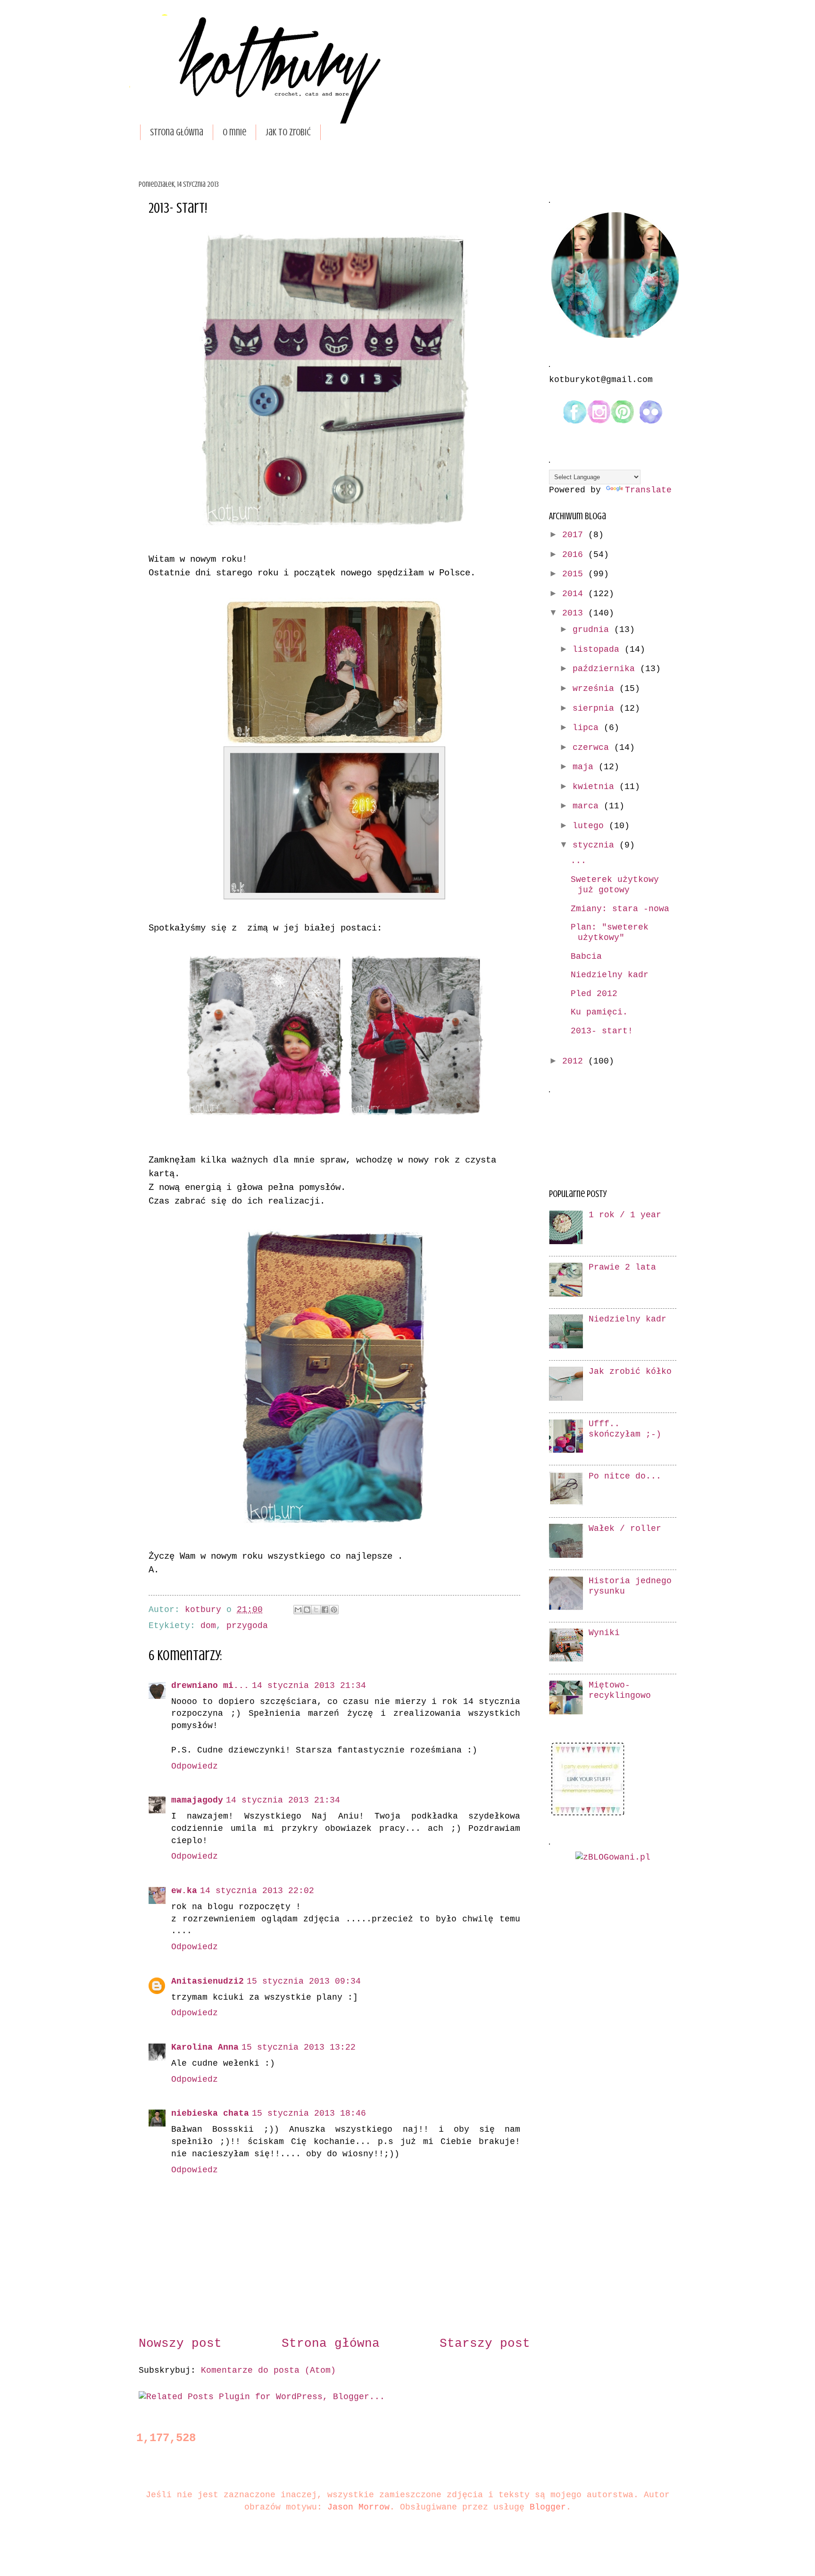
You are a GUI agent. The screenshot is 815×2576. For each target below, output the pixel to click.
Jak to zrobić (288, 132)
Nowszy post (180, 2344)
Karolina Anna (205, 2048)
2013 (575, 613)
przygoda (247, 1626)
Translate (648, 490)
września (596, 689)
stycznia (596, 845)
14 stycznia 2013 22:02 (257, 1891)
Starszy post (485, 2344)
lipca (588, 728)
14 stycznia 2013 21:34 (309, 1686)
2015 (575, 574)
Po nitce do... (625, 1476)
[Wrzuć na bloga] (307, 1610)
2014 (575, 594)
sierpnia (596, 709)
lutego (591, 826)
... (578, 861)
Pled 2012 (594, 994)
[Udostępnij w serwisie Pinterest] (334, 1610)
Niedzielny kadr (610, 975)
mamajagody (197, 1800)
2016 (575, 555)
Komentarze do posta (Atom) (268, 2371)
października (606, 669)
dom (208, 1626)
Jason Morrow (358, 2507)
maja (586, 767)
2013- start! (602, 1031)
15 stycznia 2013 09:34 (304, 1982)
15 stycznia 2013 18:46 (309, 2114)
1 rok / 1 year (625, 1215)
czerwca (593, 748)
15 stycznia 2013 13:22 (299, 2048)
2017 (575, 535)
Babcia (586, 957)
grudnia (593, 630)
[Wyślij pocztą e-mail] (298, 1610)
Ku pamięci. (599, 1012)
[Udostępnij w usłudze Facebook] (325, 1610)
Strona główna (177, 132)
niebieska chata (210, 2114)
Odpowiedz (195, 1766)
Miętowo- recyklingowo (620, 1691)
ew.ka (184, 1891)
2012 (575, 1061)
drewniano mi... (210, 1686)
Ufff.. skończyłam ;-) (625, 1429)
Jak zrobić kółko (630, 1372)
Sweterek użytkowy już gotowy (615, 885)
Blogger (548, 2507)
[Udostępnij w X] (316, 1610)
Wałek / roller (625, 1529)
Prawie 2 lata (622, 1267)
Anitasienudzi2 (208, 1982)
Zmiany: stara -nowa (620, 909)
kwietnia (596, 787)
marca (588, 806)
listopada (599, 650)
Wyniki (604, 1633)
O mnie (234, 132)
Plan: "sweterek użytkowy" (610, 933)
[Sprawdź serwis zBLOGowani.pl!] (613, 1857)
